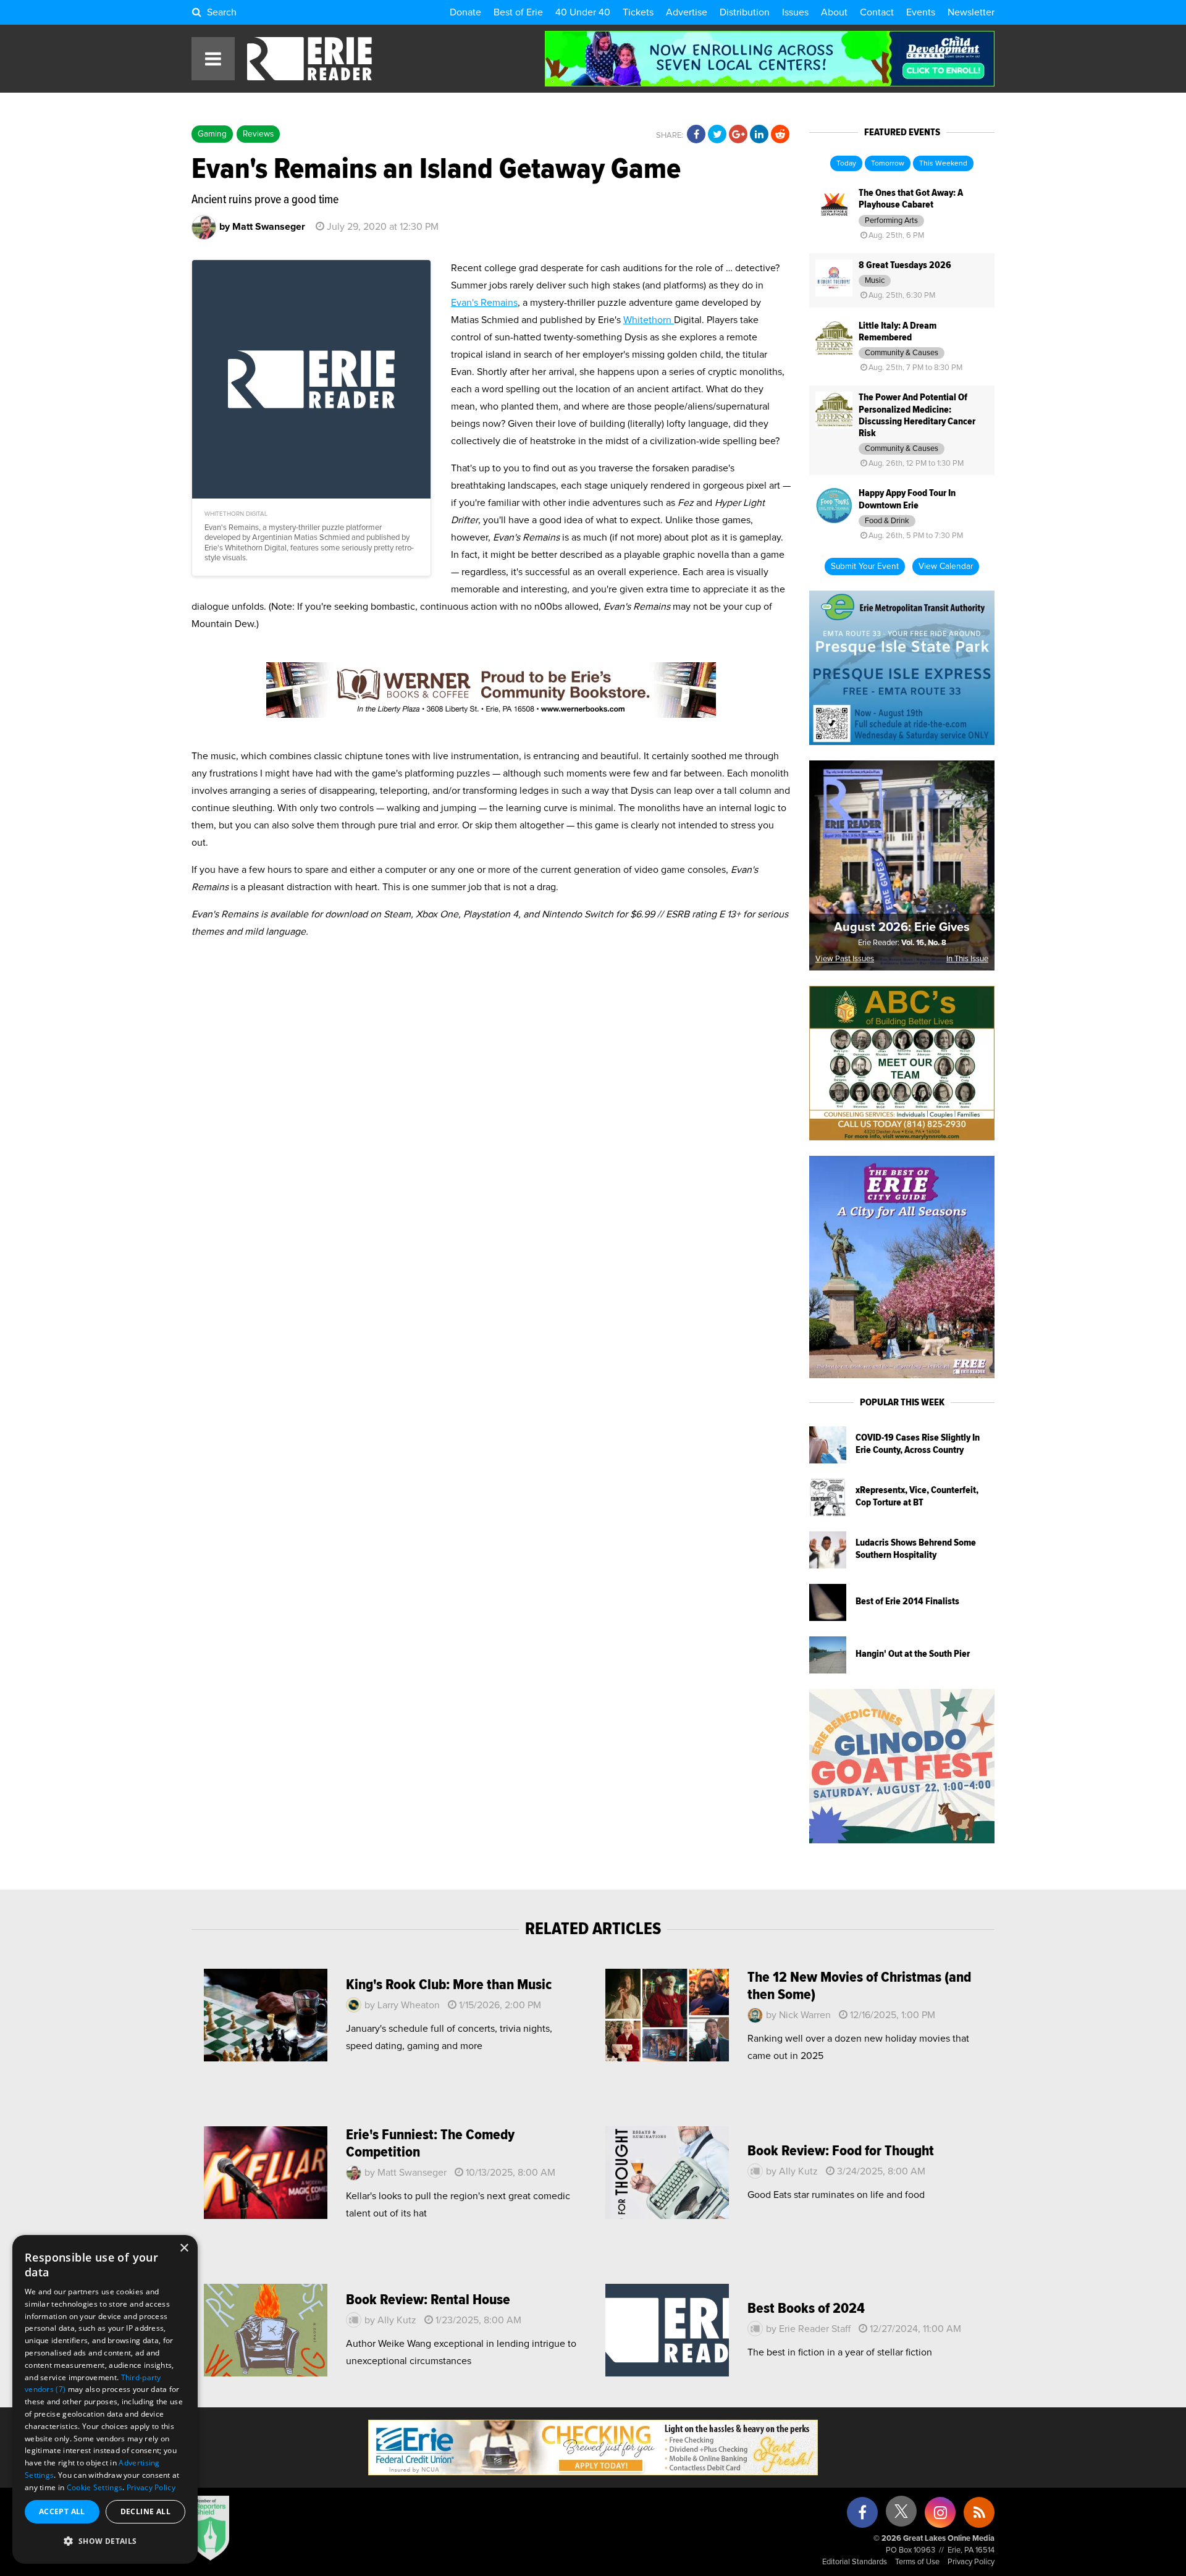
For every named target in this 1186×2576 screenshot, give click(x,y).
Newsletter (971, 12)
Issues (795, 12)
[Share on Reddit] (780, 135)
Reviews (258, 134)
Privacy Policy (971, 2562)
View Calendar (946, 566)
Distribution (745, 12)
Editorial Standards (855, 2562)
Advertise (687, 12)
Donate (465, 12)
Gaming (212, 134)
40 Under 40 (583, 12)
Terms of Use (917, 2562)
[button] (105, 2541)
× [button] (184, 2248)
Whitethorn (649, 320)
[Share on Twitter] (717, 135)
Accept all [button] (62, 2511)
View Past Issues (845, 959)
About (834, 12)
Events (921, 12)
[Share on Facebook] (696, 135)
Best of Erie (518, 12)
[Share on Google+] (738, 135)
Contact (877, 12)
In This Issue (967, 959)
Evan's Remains (484, 303)
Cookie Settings (95, 2487)
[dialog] (105, 2399)
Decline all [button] (145, 2511)
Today (846, 164)
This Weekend (943, 164)
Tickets (638, 12)
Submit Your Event (865, 566)
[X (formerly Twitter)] (901, 2516)
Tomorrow (888, 164)
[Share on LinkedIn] (759, 135)
